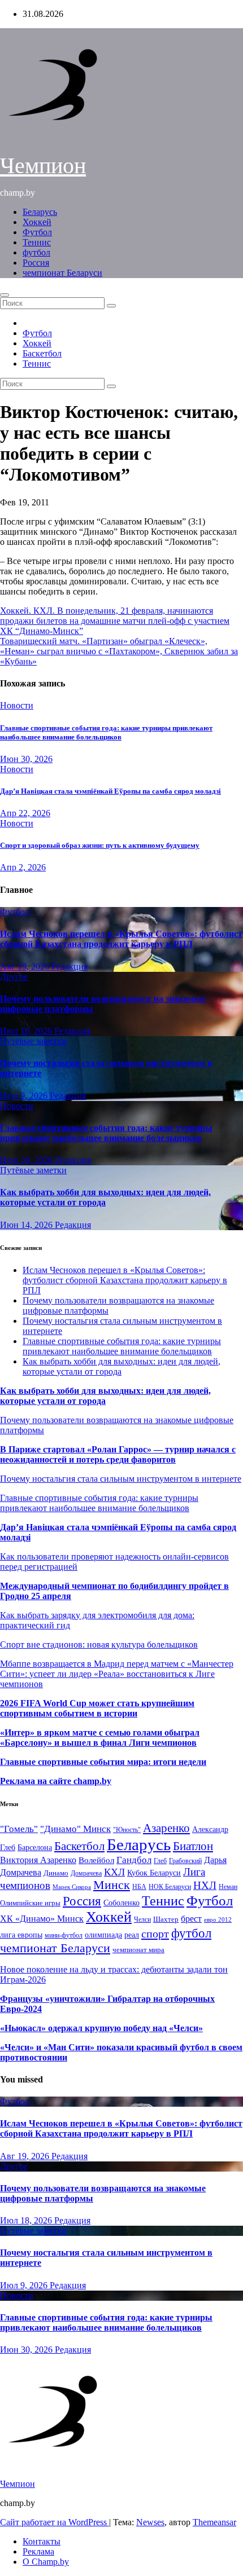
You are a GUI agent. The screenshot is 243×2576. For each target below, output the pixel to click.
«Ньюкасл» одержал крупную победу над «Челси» (101, 2028)
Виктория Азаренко (38, 1860)
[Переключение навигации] (5, 295)
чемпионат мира (138, 1950)
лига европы (21, 1935)
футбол (36, 252)
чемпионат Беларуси (62, 273)
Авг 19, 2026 (26, 966)
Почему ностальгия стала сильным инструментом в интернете (121, 1479)
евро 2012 (218, 1920)
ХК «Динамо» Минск (42, 1919)
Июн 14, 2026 (27, 1225)
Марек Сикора (72, 1887)
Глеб (160, 1861)
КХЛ (114, 1872)
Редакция (70, 966)
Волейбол (96, 1860)
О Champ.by (46, 2562)
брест (191, 1919)
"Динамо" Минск (75, 1829)
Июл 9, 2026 (25, 1096)
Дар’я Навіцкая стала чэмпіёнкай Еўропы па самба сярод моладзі (110, 791)
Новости (17, 705)
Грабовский (185, 1861)
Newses (150, 2522)
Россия (36, 263)
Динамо (56, 1873)
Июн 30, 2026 (26, 759)
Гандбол (134, 1860)
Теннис (37, 242)
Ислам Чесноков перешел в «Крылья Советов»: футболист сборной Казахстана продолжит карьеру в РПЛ (121, 939)
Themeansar (214, 2522)
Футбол (37, 232)
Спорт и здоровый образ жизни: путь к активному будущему (100, 845)
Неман (228, 1887)
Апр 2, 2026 (23, 867)
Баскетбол (42, 353)
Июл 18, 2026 (27, 1031)
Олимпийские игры (30, 1903)
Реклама (38, 2551)
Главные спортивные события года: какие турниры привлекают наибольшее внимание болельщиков (106, 732)
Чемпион (43, 166)
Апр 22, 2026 (25, 813)
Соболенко (121, 1903)
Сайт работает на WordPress (55, 2522)
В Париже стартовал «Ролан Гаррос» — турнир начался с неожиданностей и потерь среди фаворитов (118, 1454)
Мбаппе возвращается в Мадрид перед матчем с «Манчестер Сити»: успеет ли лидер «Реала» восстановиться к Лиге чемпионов (117, 1674)
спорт (155, 1934)
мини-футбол (64, 1935)
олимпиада (103, 1935)
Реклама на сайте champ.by (56, 1781)
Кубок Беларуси (154, 1873)
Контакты (42, 2541)
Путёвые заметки (33, 1041)
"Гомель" (19, 1829)
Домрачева (86, 1873)
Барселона (35, 1848)
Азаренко (166, 1828)
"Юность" (127, 1830)
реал (132, 1935)
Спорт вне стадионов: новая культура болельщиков (99, 1644)
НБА (139, 1887)
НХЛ (205, 1885)
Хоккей (37, 222)
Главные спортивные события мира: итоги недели (103, 1762)
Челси (142, 1919)
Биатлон (193, 1846)
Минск (112, 1885)
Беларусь (40, 212)
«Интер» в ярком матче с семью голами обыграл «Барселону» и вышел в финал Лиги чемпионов (100, 1738)
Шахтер (166, 1919)
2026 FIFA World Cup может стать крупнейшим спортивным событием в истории (97, 1708)
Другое (14, 977)
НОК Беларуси (170, 1887)
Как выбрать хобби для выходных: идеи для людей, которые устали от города (105, 1197)
